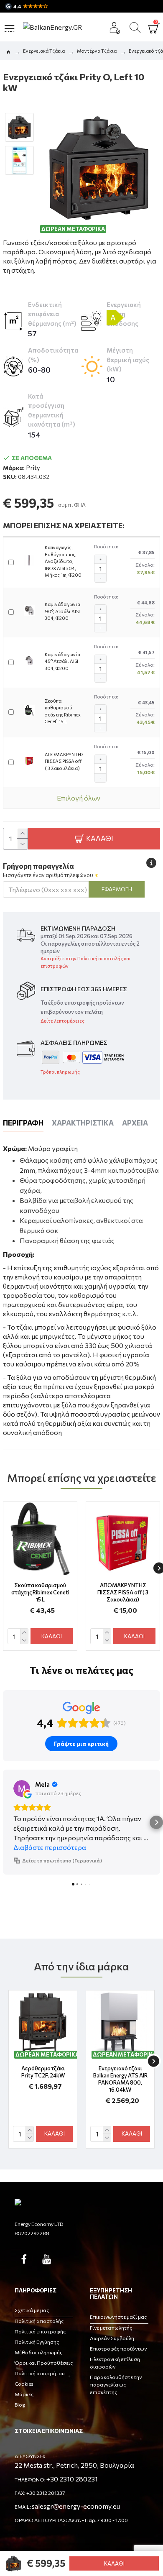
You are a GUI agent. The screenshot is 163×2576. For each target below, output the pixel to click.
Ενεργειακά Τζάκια (44, 51)
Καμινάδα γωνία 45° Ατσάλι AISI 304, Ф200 (62, 661)
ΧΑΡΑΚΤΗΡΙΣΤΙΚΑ (83, 1123)
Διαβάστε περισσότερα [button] (50, 1847)
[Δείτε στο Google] (22, 1788)
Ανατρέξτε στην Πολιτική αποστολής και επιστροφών (86, 962)
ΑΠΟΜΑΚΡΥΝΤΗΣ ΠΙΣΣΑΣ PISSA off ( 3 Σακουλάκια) (64, 761)
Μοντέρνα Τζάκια (97, 51)
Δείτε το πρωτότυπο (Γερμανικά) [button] (62, 1860)
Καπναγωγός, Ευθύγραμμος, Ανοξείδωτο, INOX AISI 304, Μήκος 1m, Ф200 (63, 561)
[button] (7, 1822)
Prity (33, 468)
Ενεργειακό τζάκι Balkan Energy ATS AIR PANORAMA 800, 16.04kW (120, 2079)
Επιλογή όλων (79, 798)
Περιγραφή (23, 1123)
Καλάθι (114, 2563)
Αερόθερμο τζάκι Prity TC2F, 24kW (43, 2072)
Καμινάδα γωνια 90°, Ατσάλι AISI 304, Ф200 (62, 611)
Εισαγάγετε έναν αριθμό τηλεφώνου (48, 875)
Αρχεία (135, 1123)
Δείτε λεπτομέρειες (62, 1021)
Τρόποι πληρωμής (60, 1072)
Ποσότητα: (106, 546)
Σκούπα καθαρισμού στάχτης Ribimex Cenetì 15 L (63, 711)
